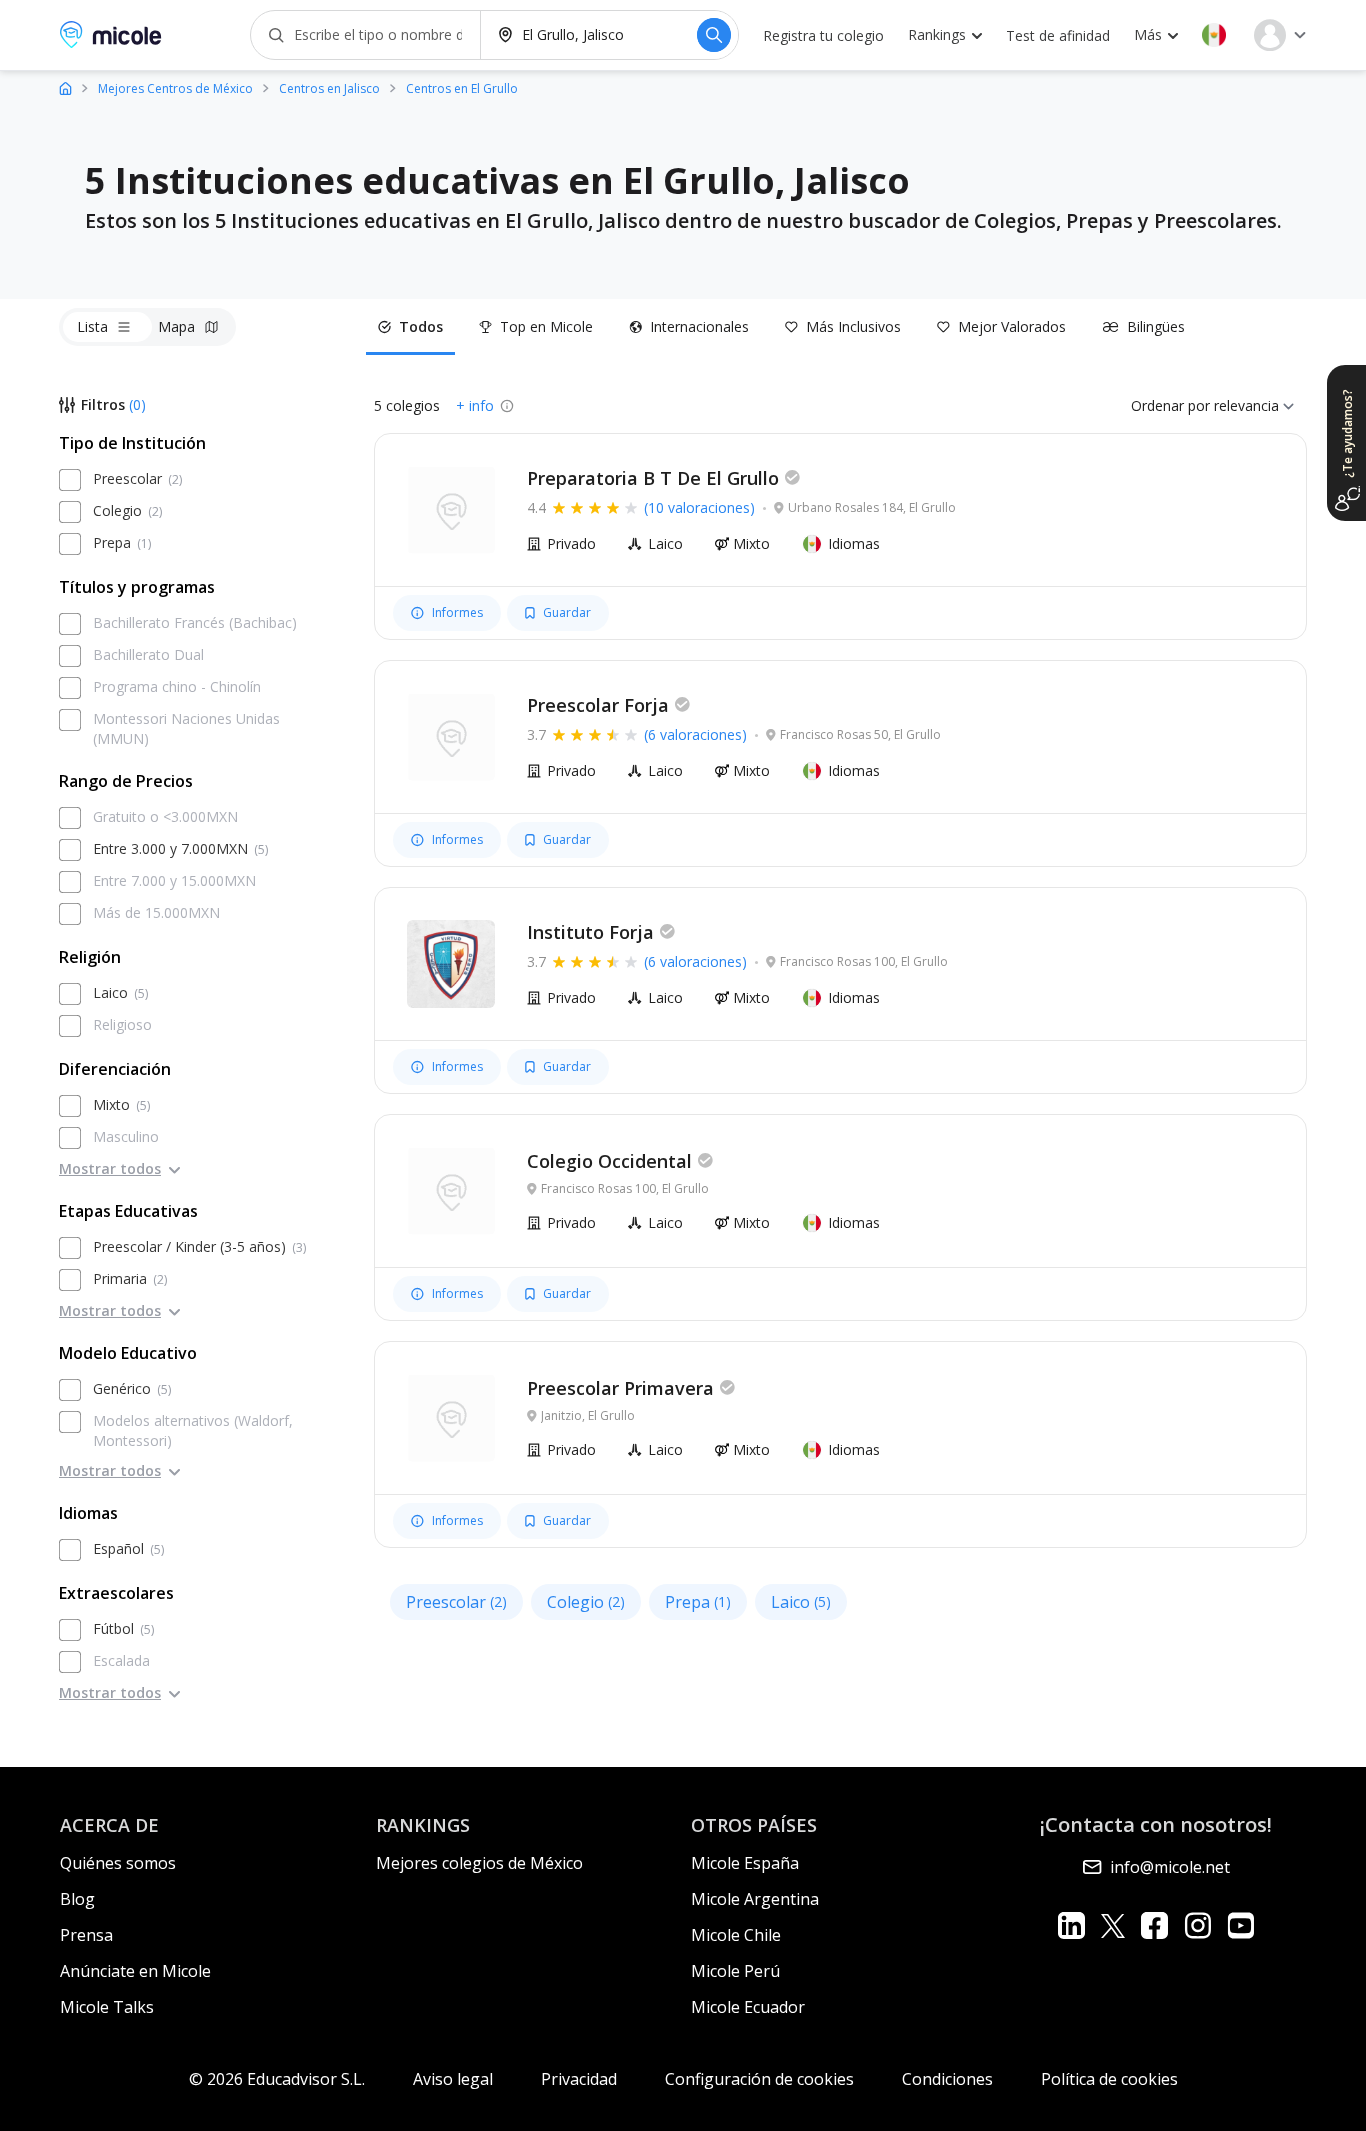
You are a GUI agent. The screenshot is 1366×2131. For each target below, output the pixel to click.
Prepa (698, 1602)
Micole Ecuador (748, 2007)
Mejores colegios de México (479, 1863)
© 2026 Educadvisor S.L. (277, 2079)
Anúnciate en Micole (135, 1971)
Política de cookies (1109, 2079)
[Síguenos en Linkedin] (1071, 1925)
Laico (801, 1602)
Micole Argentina (755, 1899)
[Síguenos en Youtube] (1240, 1925)
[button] (1214, 35)
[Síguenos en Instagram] (1197, 1925)
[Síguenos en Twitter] (1113, 1925)
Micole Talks (107, 2007)
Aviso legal (453, 2079)
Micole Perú (735, 1971)
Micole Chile (736, 1935)
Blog (77, 1899)
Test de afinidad (1058, 35)
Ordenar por (1170, 405)
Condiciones (947, 2079)
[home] (65, 87)
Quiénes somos (118, 1863)
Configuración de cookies (759, 2079)
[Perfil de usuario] (1280, 35)
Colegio (586, 1602)
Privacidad (579, 2079)
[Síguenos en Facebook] (1154, 1925)
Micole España (745, 1863)
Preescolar (456, 1602)
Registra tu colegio (823, 35)
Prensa (86, 1935)
